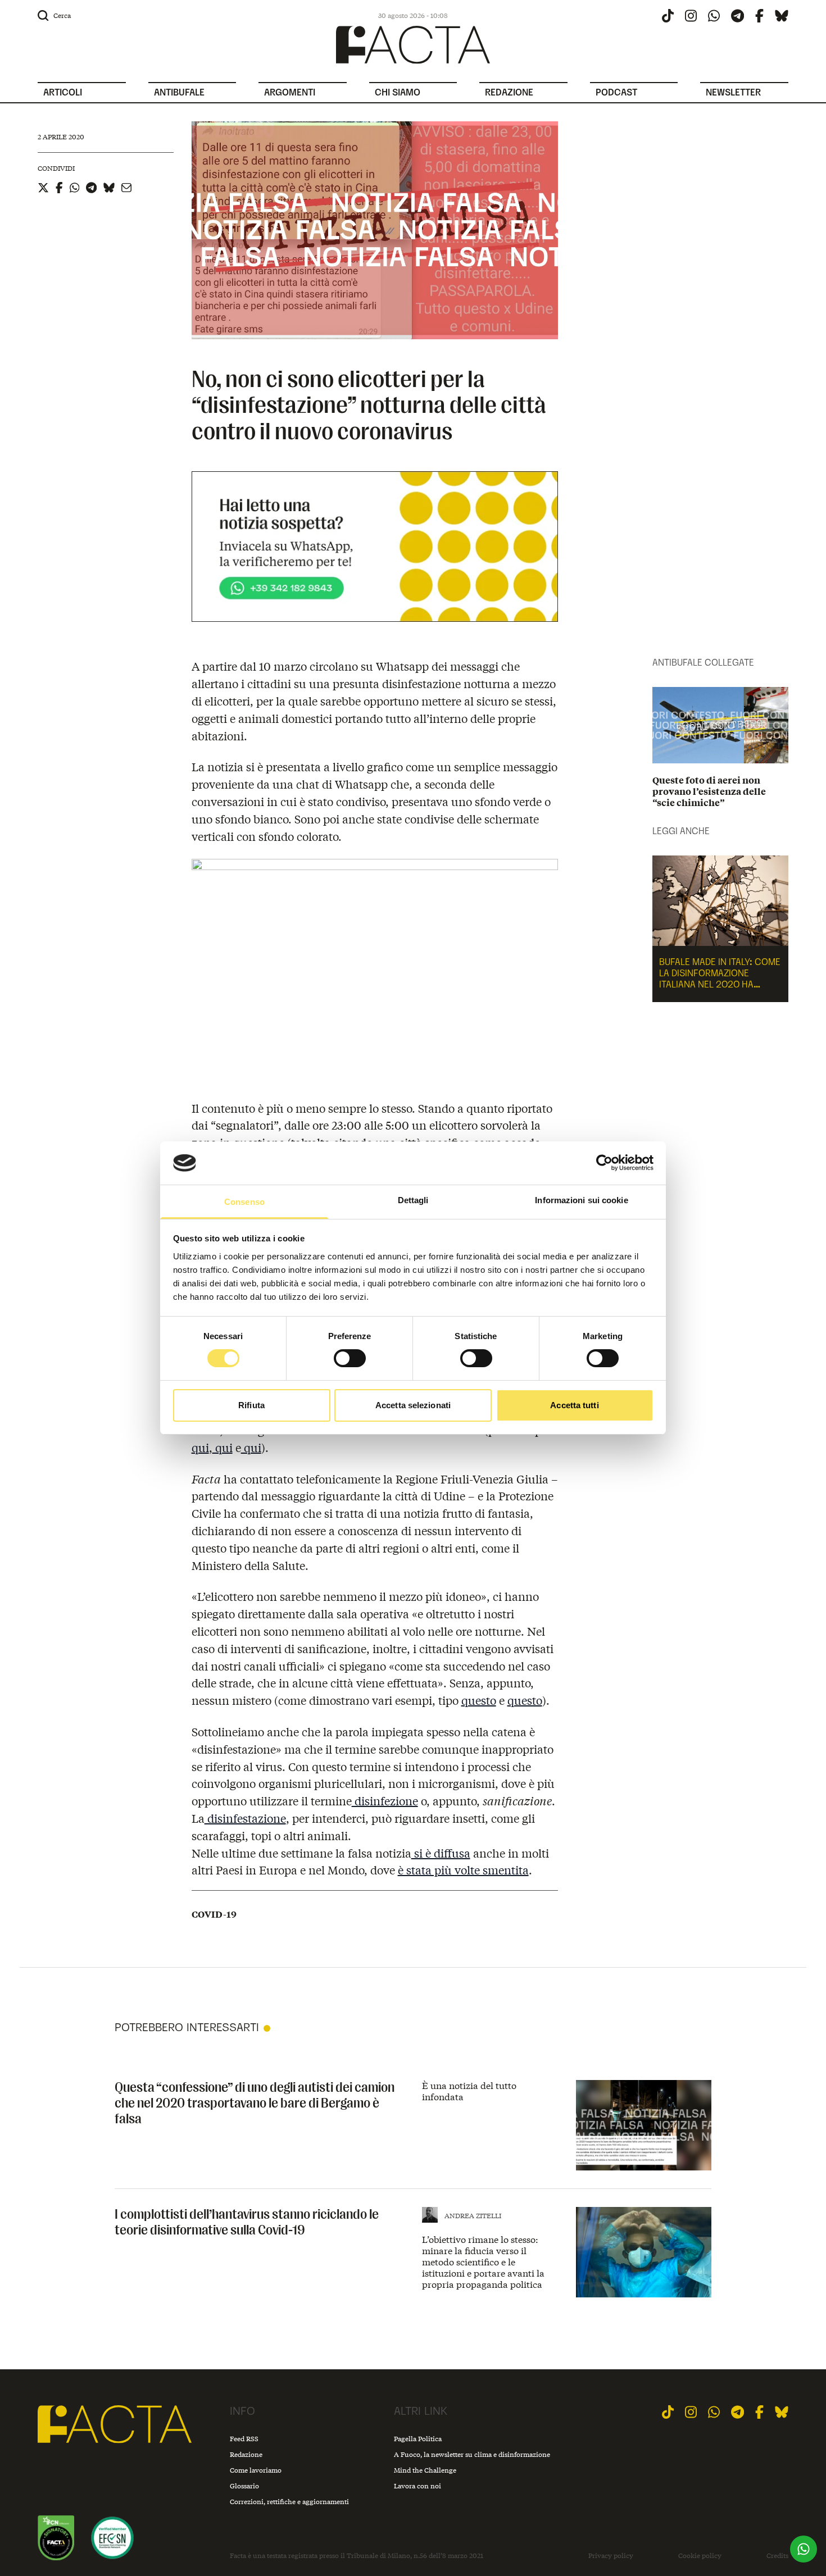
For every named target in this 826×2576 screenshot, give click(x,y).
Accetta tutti (574, 1405)
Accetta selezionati (413, 1405)
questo (479, 1700)
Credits (777, 2556)
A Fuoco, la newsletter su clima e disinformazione (472, 2454)
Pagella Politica (418, 2439)
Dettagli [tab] (413, 1200)
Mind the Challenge (425, 2470)
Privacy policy (611, 2556)
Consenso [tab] (244, 1202)
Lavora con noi (417, 2486)
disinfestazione (245, 1818)
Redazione (246, 2454)
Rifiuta (251, 1405)
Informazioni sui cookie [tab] (581, 1200)
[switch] (350, 1358)
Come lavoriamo (256, 2470)
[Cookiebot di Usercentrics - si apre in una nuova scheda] (604, 1163)
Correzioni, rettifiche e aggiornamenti (289, 2502)
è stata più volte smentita (463, 1870)
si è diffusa (441, 1853)
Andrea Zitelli (473, 2216)
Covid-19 (214, 1914)
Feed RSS (244, 2439)
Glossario (244, 2486)
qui (200, 1447)
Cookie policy (700, 2556)
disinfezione (385, 1801)
